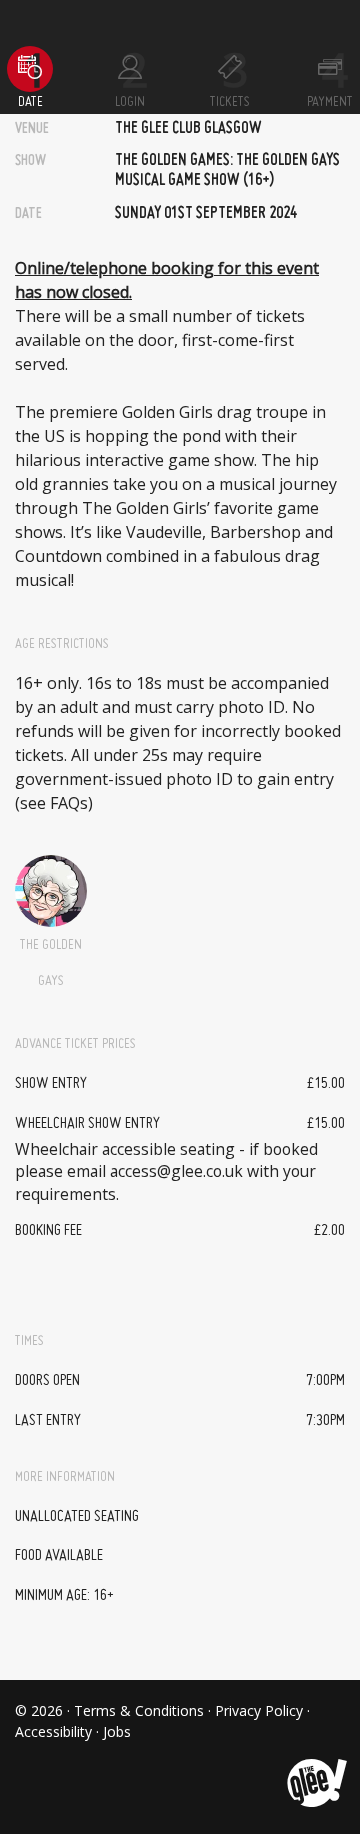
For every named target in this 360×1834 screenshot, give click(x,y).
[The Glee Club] (315, 1767)
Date (30, 102)
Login (130, 102)
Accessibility (53, 1731)
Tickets (230, 102)
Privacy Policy (259, 1710)
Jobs (117, 1731)
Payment (330, 102)
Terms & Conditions (139, 1710)
